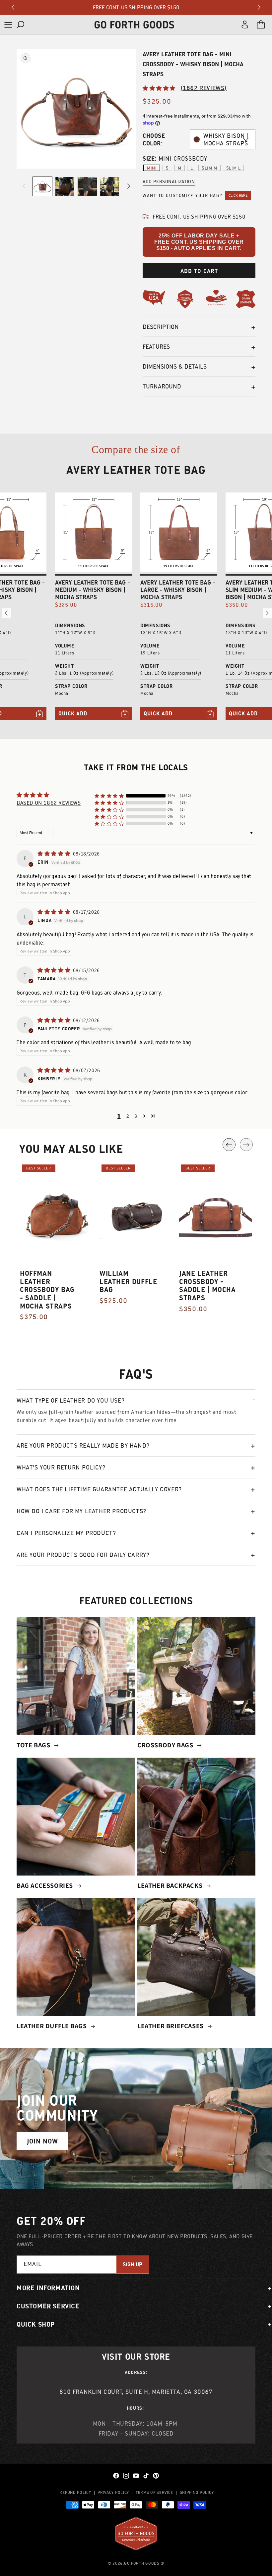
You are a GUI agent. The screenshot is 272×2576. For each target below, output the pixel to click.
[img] (55, 854)
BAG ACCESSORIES (46, 1885)
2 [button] (128, 1116)
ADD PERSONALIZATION (169, 181)
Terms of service (154, 2492)
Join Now (42, 2141)
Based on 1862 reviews (49, 803)
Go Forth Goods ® (144, 2563)
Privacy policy (113, 2492)
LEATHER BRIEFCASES (171, 2026)
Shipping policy (197, 2492)
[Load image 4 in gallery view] (110, 186)
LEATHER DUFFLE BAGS (52, 2026)
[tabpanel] (56, 1246)
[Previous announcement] (13, 7)
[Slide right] (129, 186)
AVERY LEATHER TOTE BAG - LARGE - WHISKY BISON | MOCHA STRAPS (178, 590)
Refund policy (75, 2492)
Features (156, 347)
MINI (152, 168)
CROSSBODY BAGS (166, 1745)
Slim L (234, 168)
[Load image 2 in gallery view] (65, 186)
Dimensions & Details (175, 366)
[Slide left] (24, 186)
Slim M (209, 168)
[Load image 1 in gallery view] (42, 186)
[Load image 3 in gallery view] (87, 186)
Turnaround (162, 386)
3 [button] (136, 1116)
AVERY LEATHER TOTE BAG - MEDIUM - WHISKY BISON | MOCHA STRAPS (93, 590)
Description (161, 327)
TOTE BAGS (34, 1745)
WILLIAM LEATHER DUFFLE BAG (128, 1282)
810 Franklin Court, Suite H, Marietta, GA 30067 (136, 2392)
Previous (229, 1145)
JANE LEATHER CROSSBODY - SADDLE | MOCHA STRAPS (207, 1286)
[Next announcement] (259, 7)
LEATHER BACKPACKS (171, 1885)
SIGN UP (133, 2265)
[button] (8, 25)
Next (246, 1145)
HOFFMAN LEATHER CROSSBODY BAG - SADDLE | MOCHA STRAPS (47, 1290)
